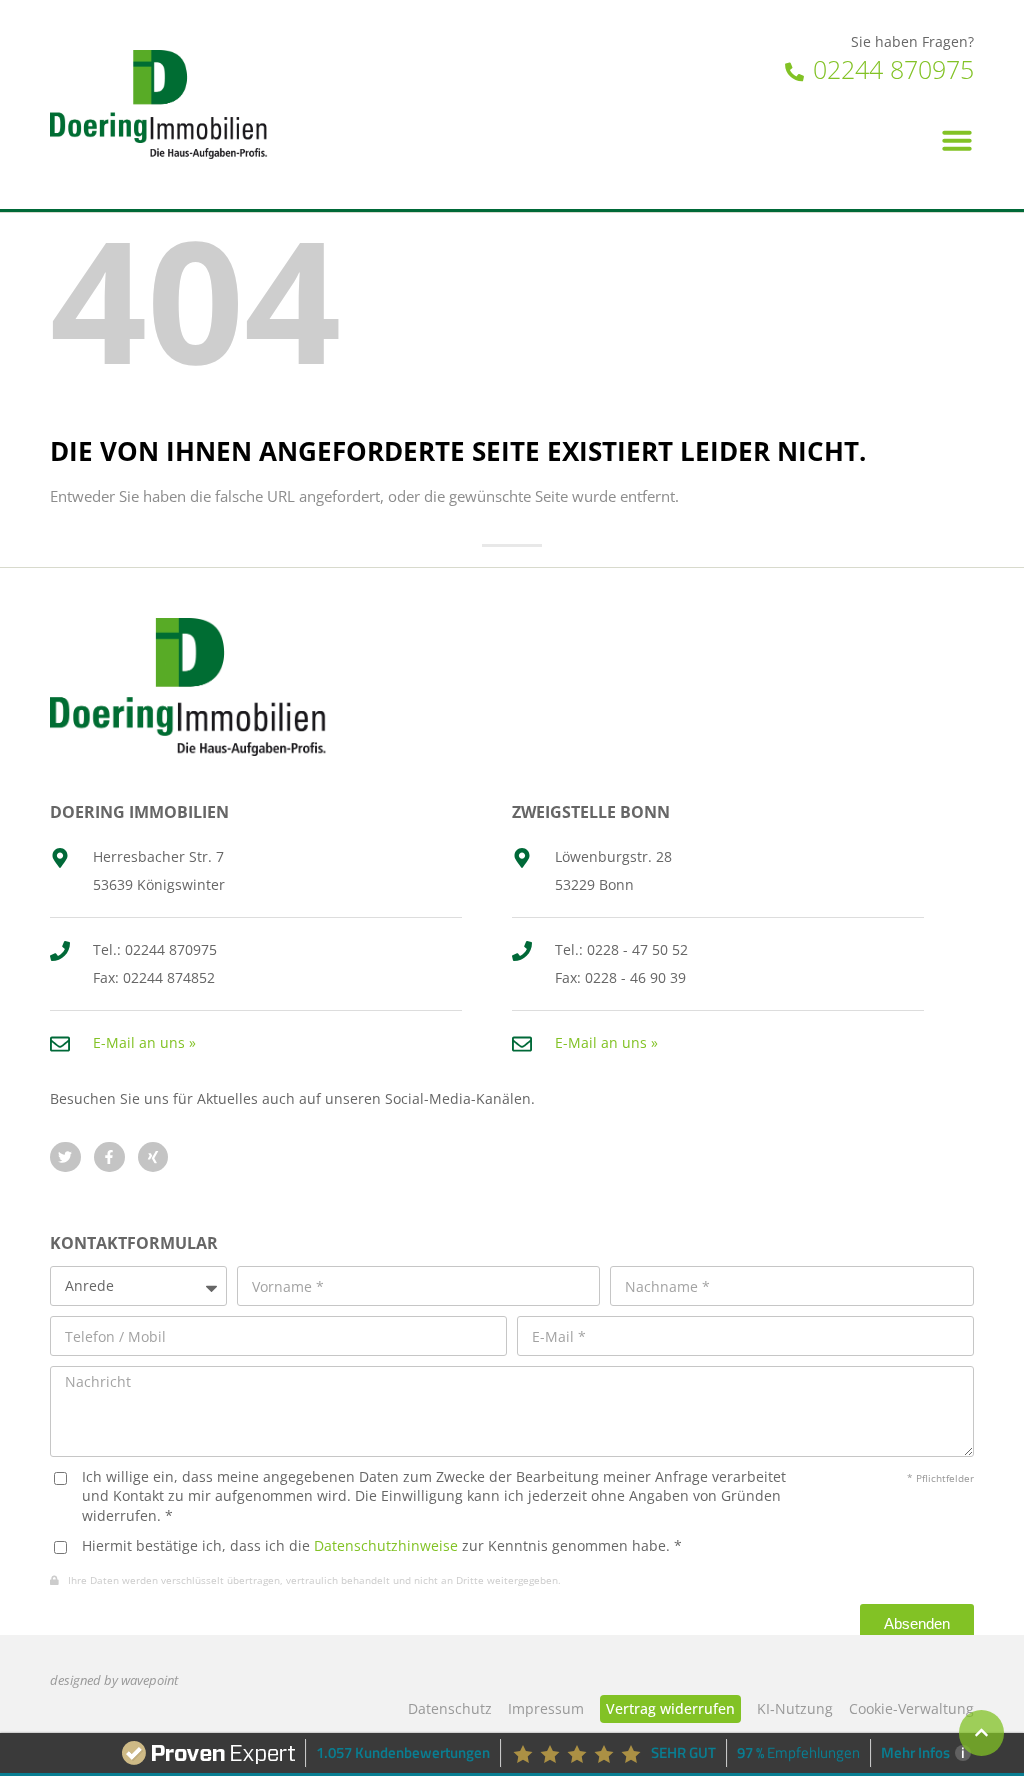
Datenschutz (450, 1708)
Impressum (546, 1708)
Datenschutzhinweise (386, 1545)
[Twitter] (65, 1157)
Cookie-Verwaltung (911, 1708)
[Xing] (153, 1157)
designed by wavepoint (114, 1680)
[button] (957, 140)
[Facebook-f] (109, 1157)
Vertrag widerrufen (670, 1708)
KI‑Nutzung (795, 1708)
